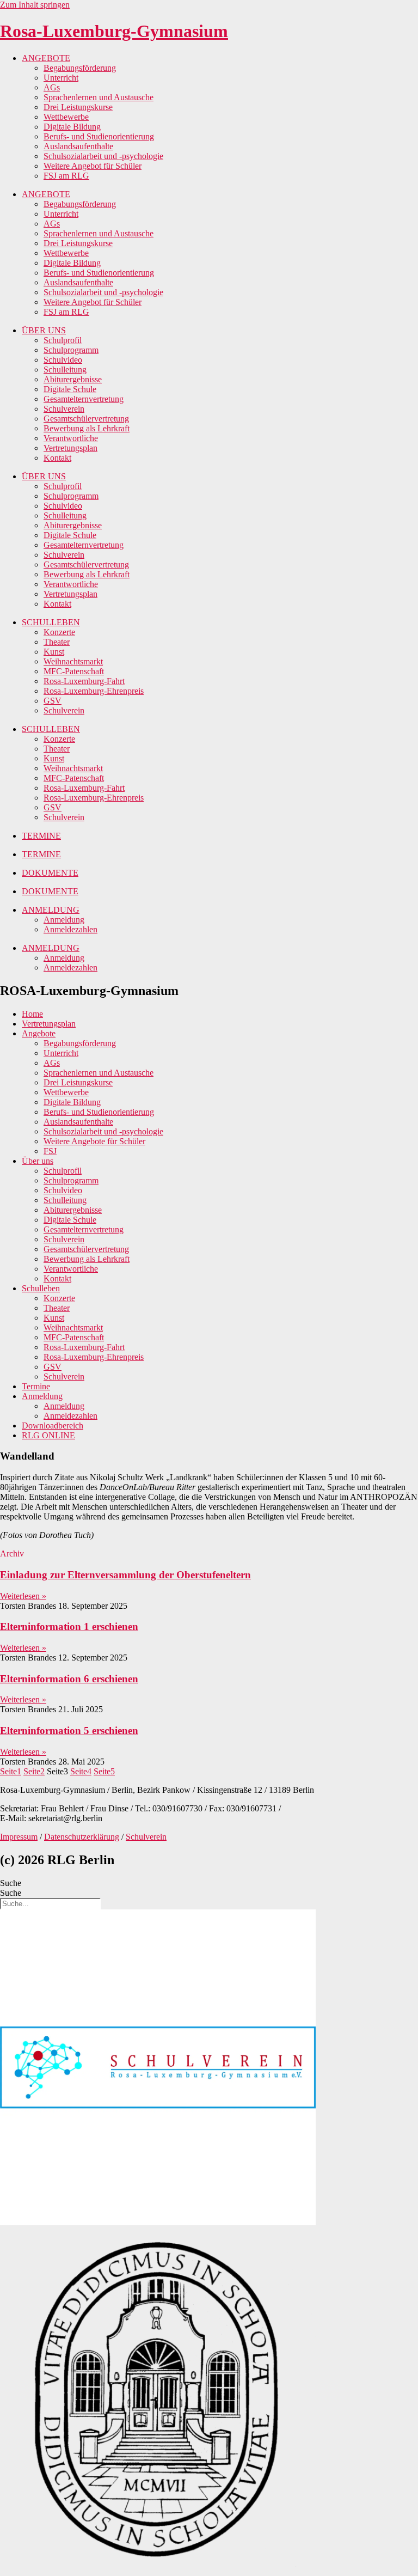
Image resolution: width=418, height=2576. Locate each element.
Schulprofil (63, 340)
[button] (12, 1553)
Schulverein (64, 409)
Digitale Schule (70, 389)
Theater (57, 642)
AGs (52, 87)
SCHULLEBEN (51, 622)
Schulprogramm (71, 350)
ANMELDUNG (51, 910)
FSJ (50, 1151)
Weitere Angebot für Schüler (93, 166)
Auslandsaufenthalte (78, 146)
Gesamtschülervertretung (86, 419)
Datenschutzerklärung (82, 1837)
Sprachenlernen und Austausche (99, 97)
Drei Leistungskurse (78, 107)
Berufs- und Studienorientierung (99, 136)
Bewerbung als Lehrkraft (87, 428)
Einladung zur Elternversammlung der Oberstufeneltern (125, 1575)
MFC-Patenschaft (74, 671)
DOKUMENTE (50, 873)
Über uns (38, 1161)
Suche (11, 1883)
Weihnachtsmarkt (73, 661)
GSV (53, 701)
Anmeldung (64, 920)
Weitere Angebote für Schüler (94, 1141)
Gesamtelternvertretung (84, 399)
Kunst (54, 652)
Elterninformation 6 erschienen (69, 1679)
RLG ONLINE (48, 1435)
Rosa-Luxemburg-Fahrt (84, 681)
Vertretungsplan (70, 448)
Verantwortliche (71, 438)
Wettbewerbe (66, 117)
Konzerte (59, 632)
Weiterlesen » (23, 1596)
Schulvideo (63, 360)
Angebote (39, 1033)
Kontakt (57, 458)
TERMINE (41, 836)
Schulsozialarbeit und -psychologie (103, 156)
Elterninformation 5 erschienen (69, 1730)
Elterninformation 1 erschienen (69, 1626)
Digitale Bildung (72, 127)
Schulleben (41, 1288)
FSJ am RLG (66, 176)
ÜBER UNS (44, 330)
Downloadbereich (53, 1426)
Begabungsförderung (80, 68)
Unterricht (61, 78)
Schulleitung (65, 370)
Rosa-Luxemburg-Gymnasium (114, 31)
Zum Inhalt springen (35, 5)
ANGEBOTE (46, 58)
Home (32, 1014)
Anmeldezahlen (70, 929)
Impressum (19, 1837)
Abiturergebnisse (73, 379)
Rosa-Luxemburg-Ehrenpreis (94, 691)
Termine (36, 1386)
